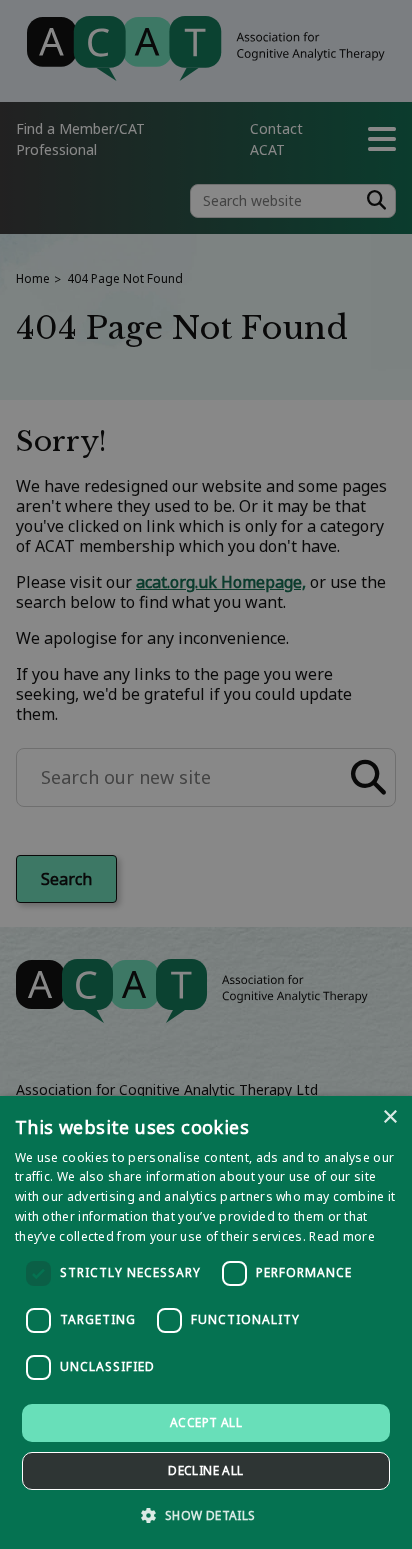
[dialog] (206, 1322)
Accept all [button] (206, 1422)
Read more (342, 1236)
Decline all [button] (205, 1470)
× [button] (389, 1117)
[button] (205, 1514)
